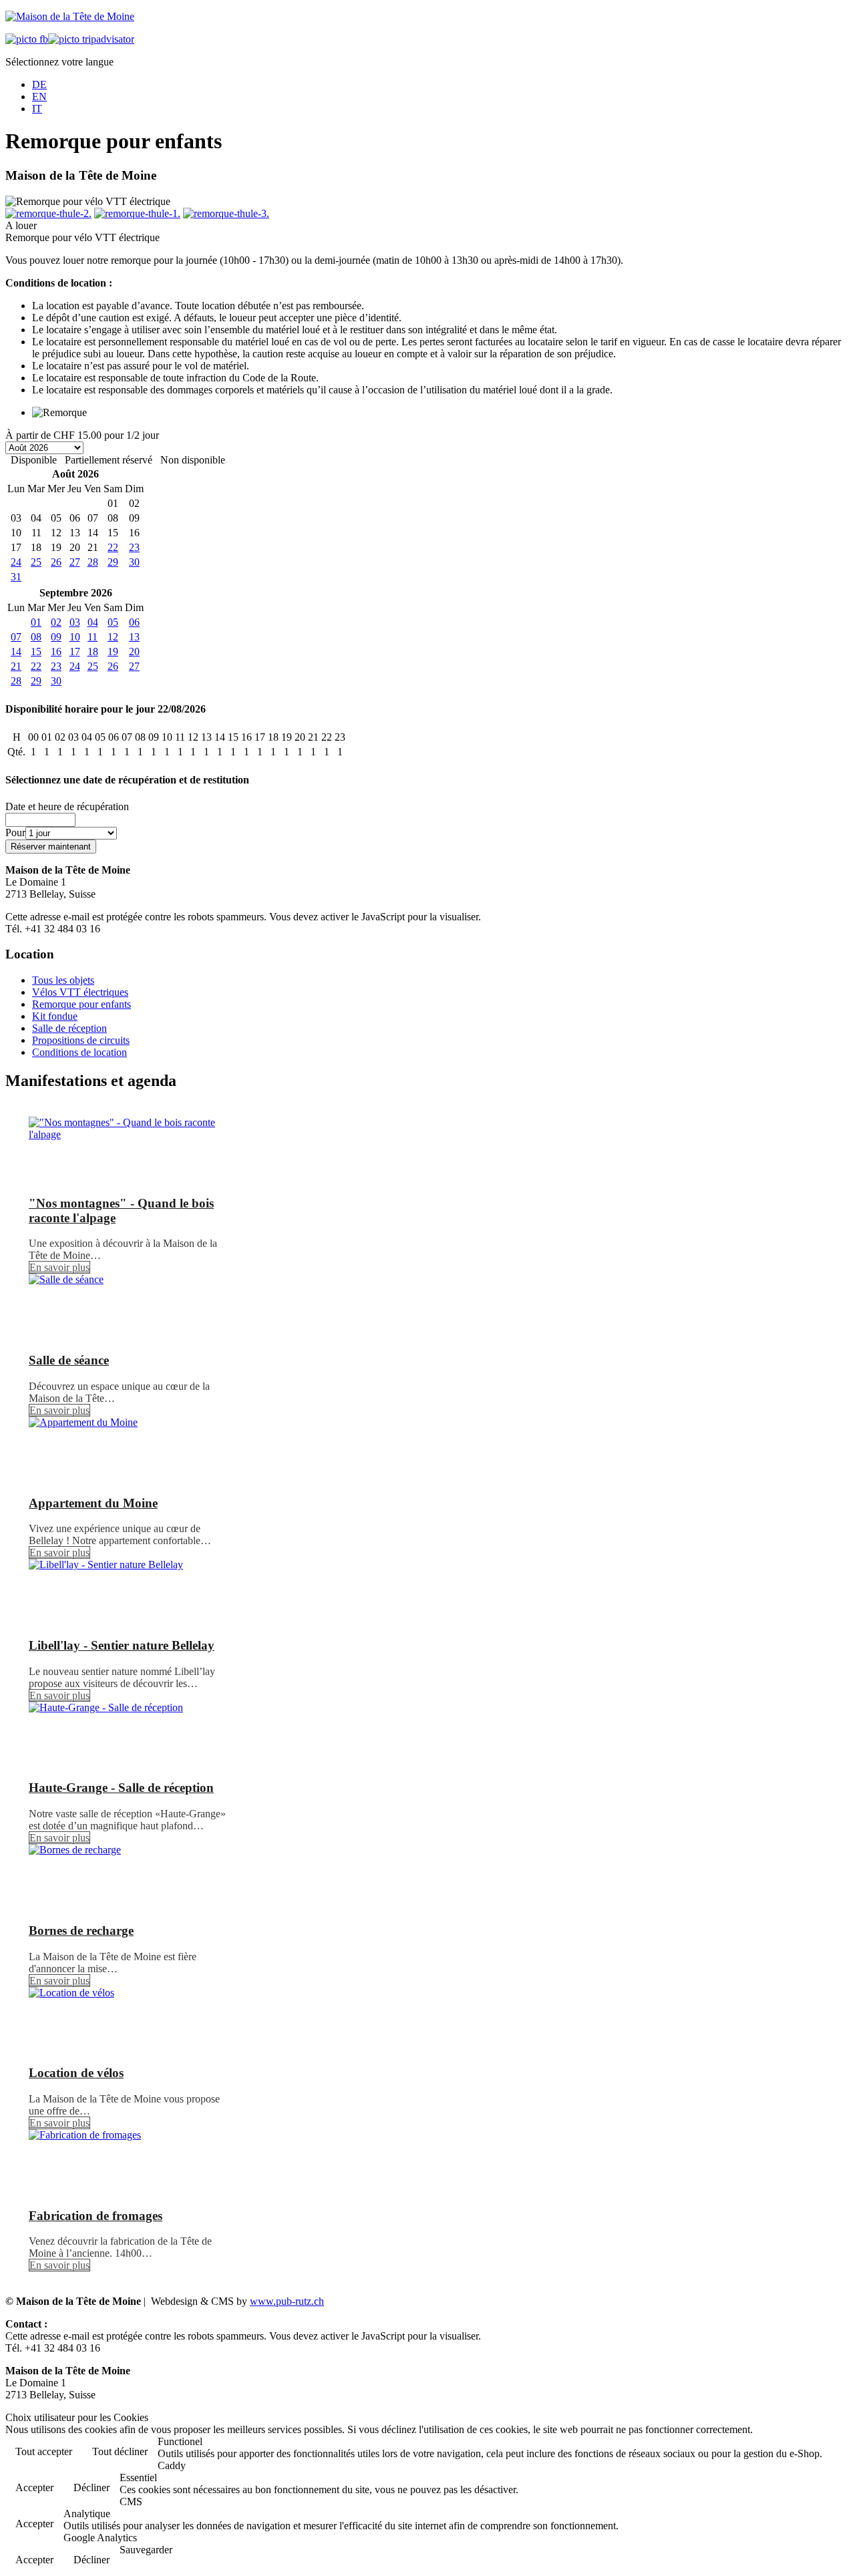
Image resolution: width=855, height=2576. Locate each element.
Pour (15, 833)
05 (113, 622)
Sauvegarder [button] (146, 2550)
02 (56, 622)
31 (16, 577)
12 (113, 637)
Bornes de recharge (81, 1930)
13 (134, 637)
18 (93, 652)
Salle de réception (69, 1028)
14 (16, 652)
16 (56, 652)
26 (56, 562)
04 (93, 622)
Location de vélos (76, 2073)
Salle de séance (69, 1360)
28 (93, 562)
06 (134, 622)
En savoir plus (59, 1267)
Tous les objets (63, 980)
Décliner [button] (92, 2488)
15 (36, 652)
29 (113, 562)
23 (134, 547)
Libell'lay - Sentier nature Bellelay (122, 1645)
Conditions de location (79, 1052)
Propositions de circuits (81, 1040)
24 (16, 562)
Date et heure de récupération (67, 806)
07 (16, 637)
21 (16, 666)
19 (113, 652)
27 (75, 562)
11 (93, 637)
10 (75, 637)
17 (75, 652)
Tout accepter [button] (44, 2451)
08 (36, 637)
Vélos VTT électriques (80, 992)
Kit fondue (55, 1016)
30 (134, 562)
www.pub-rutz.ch (287, 2301)
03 (75, 622)
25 (36, 562)
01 (36, 622)
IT (37, 109)
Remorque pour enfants (81, 1004)
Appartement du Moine (93, 1503)
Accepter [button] (34, 2488)
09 (56, 637)
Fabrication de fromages (96, 2216)
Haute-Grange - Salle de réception (121, 1788)
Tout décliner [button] (120, 2451)
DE (39, 84)
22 (113, 547)
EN (39, 97)
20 (134, 652)
